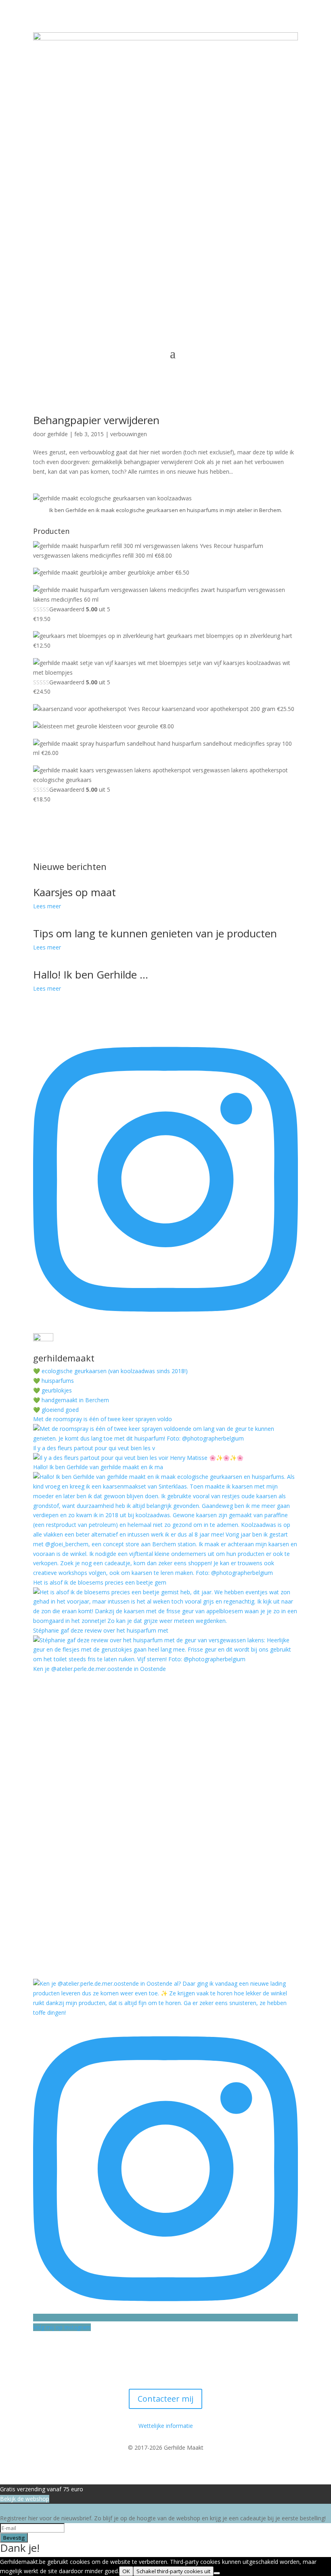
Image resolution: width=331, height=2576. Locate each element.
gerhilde (58, 434)
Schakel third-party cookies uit (173, 2571)
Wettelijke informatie (166, 2426)
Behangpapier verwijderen (96, 420)
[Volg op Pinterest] (182, 2355)
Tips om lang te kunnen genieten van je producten (155, 933)
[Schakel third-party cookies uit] (217, 2573)
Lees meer (47, 906)
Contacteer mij (165, 2399)
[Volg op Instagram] (165, 2355)
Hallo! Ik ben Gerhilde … (91, 974)
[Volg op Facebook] (149, 2355)
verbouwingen (129, 434)
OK (126, 2571)
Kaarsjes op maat (74, 892)
